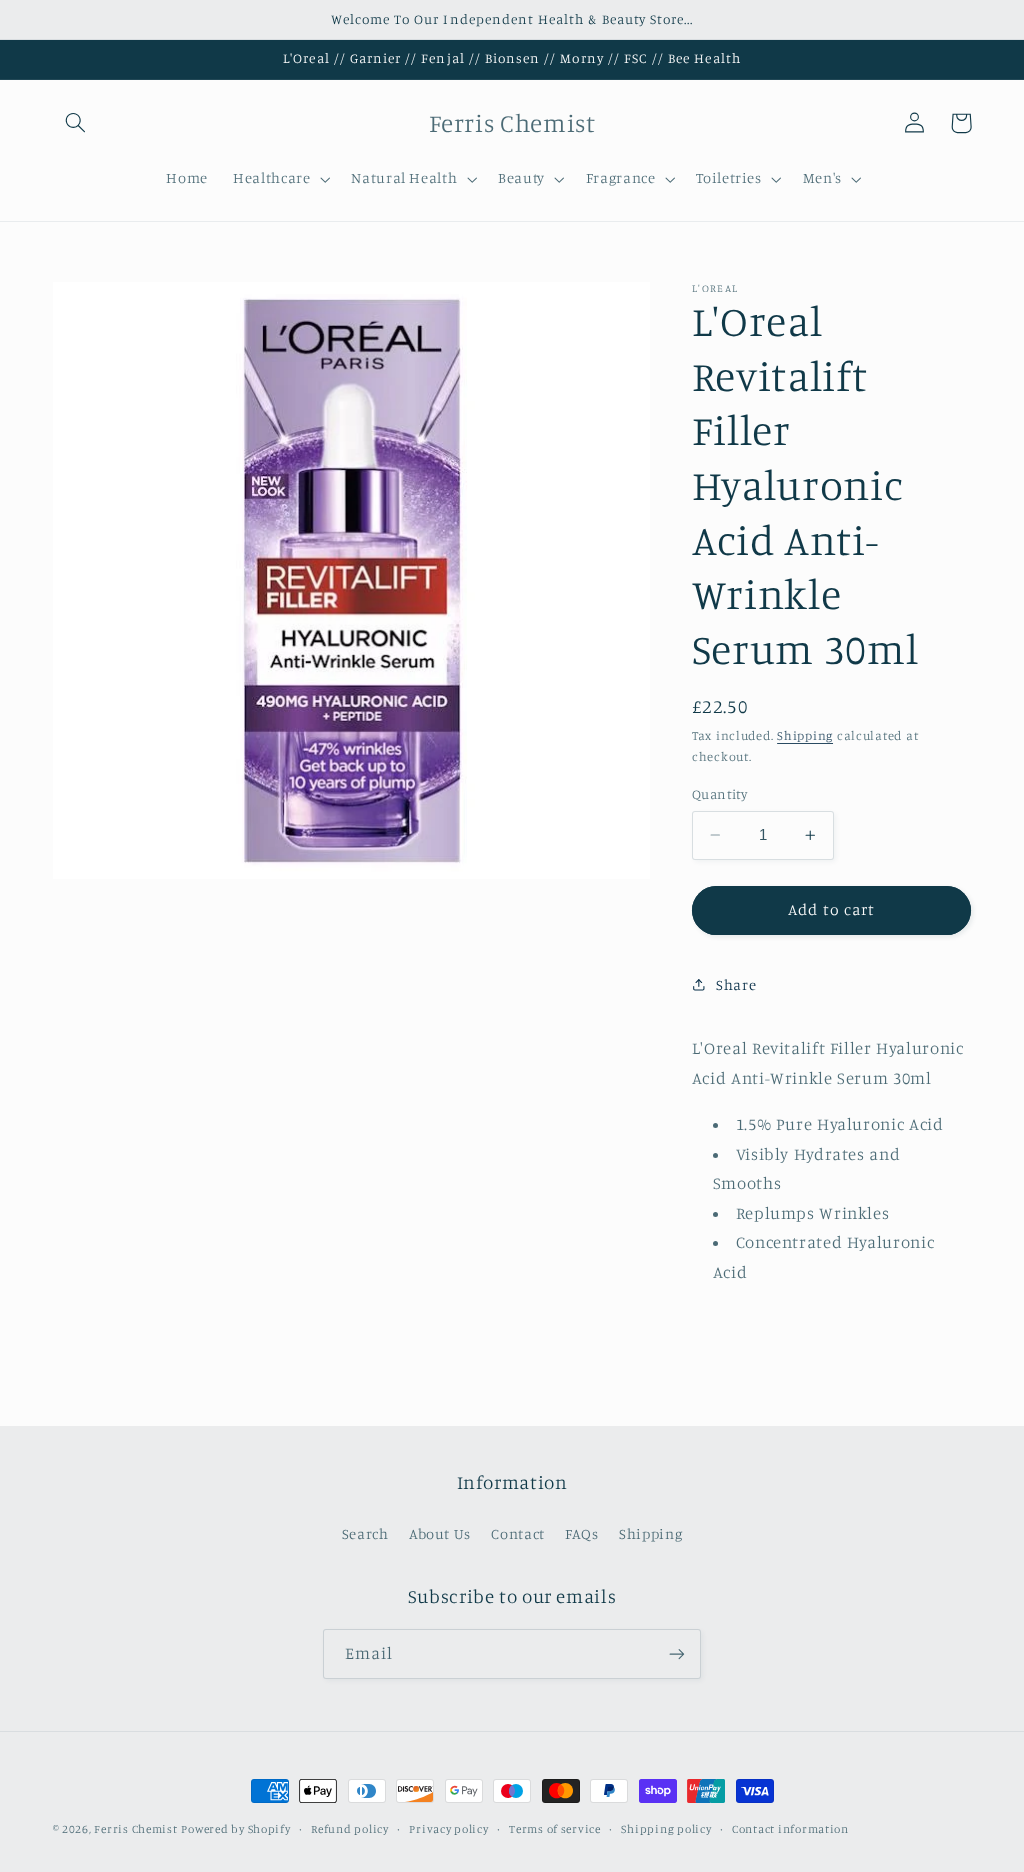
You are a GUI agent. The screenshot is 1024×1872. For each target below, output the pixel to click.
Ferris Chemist (135, 1829)
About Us (440, 1533)
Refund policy (350, 1829)
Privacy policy (448, 1829)
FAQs (582, 1533)
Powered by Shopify (235, 1829)
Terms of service (555, 1829)
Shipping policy (666, 1829)
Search (365, 1533)
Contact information (790, 1829)
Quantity (719, 794)
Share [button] (736, 984)
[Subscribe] (677, 1653)
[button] (76, 123)
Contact (517, 1533)
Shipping (805, 735)
